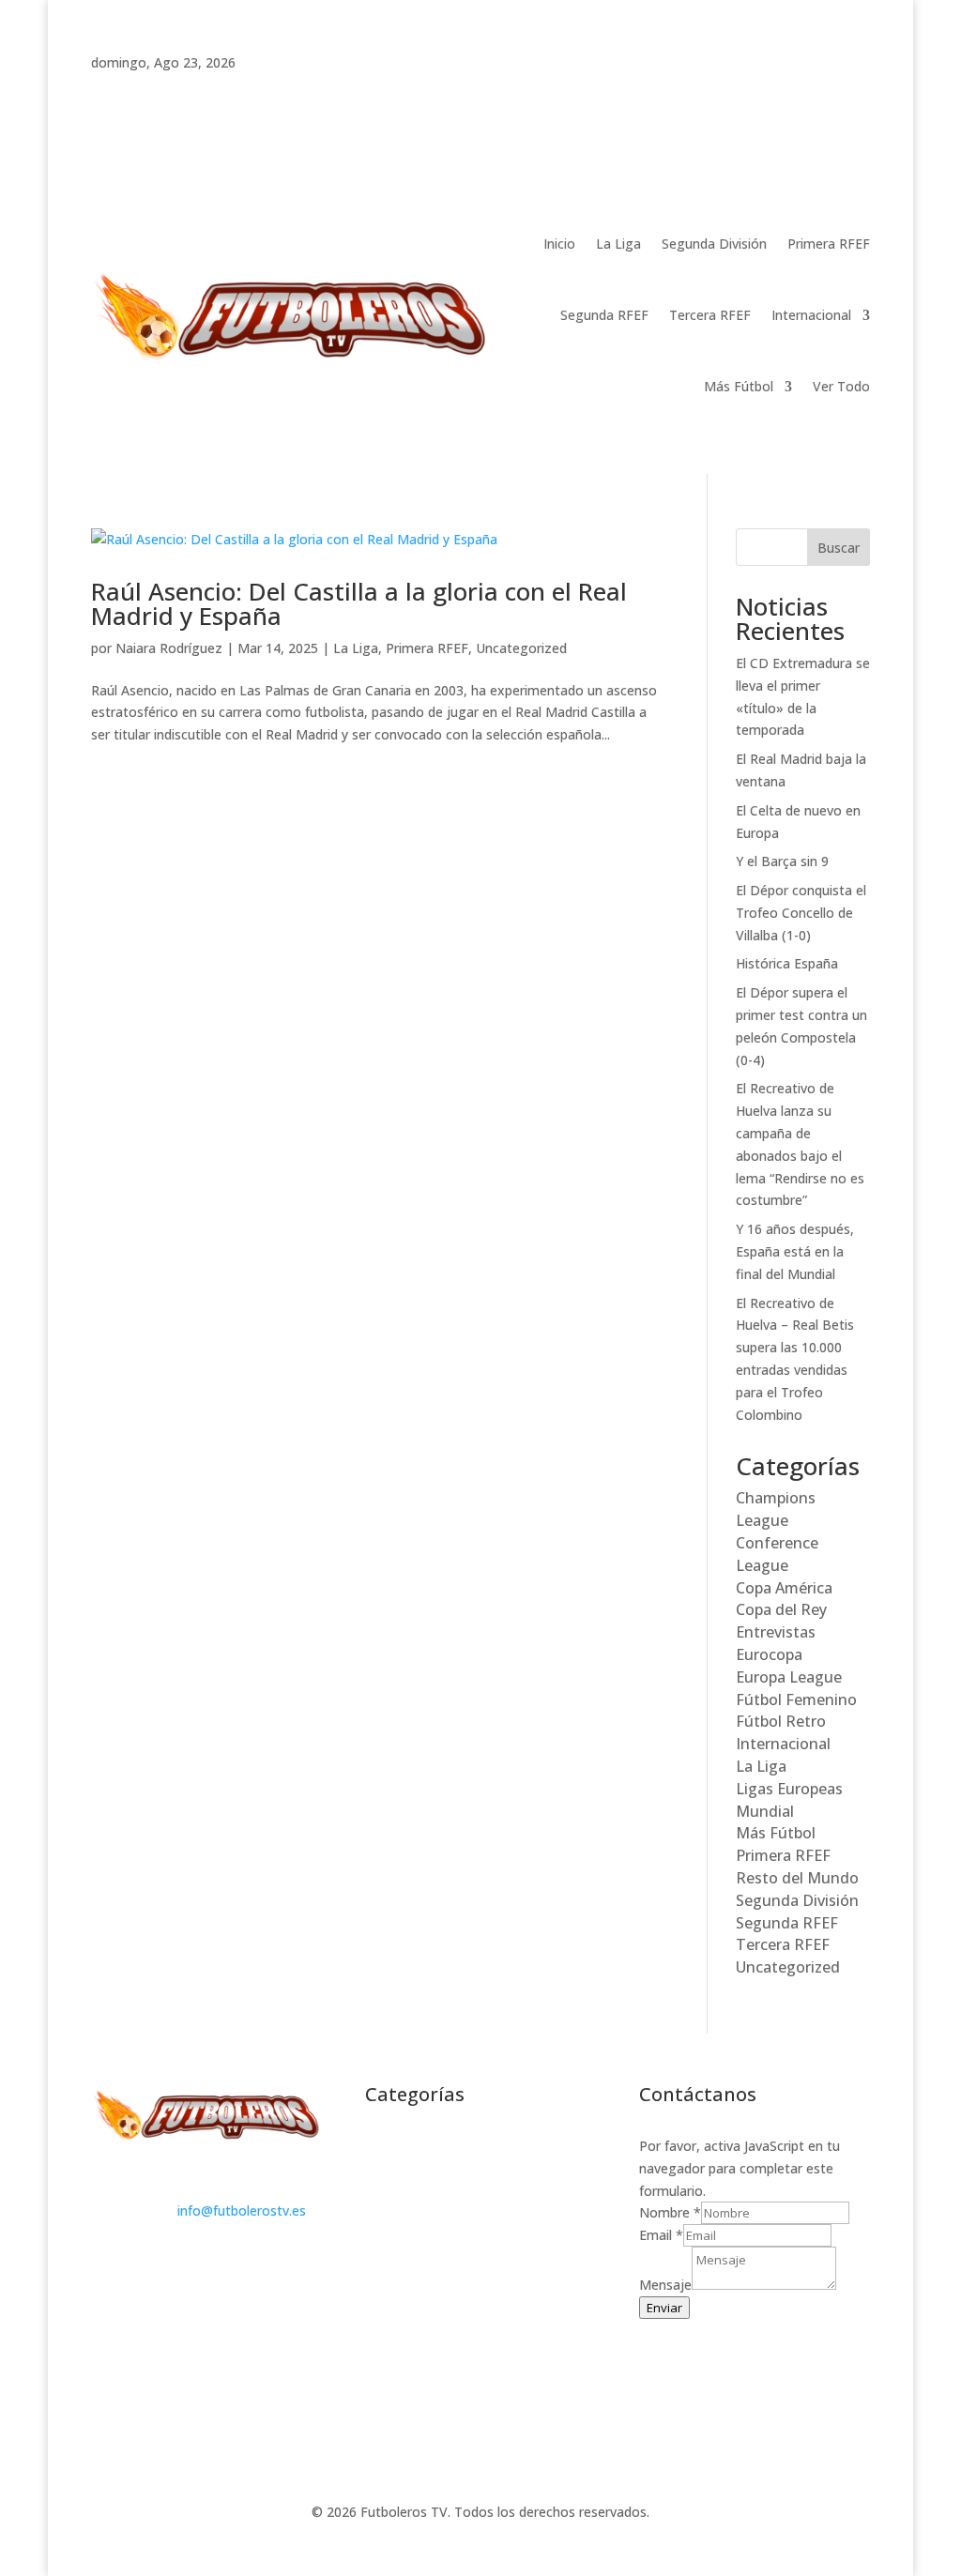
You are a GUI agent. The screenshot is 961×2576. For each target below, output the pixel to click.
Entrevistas (776, 1632)
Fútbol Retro (781, 1721)
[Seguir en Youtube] (256, 89)
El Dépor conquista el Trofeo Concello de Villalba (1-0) (801, 913)
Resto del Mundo (797, 1878)
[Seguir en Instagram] (181, 89)
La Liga (618, 244)
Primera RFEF (829, 244)
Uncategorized (521, 648)
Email (661, 2235)
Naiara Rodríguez (169, 648)
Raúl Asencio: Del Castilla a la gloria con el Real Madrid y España (359, 603)
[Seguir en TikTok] (144, 89)
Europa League (789, 1677)
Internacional (811, 315)
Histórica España (787, 963)
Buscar (839, 548)
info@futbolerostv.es (242, 2210)
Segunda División (714, 244)
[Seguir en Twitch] (106, 89)
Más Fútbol (739, 386)
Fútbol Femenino (796, 1700)
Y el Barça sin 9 (782, 861)
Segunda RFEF (604, 315)
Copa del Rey (781, 1609)
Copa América (784, 1588)
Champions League (776, 1509)
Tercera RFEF (710, 315)
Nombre (670, 2212)
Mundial (765, 1811)
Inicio (559, 244)
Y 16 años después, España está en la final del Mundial (795, 1251)
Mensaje (665, 2285)
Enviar (664, 2308)
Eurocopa (769, 1654)
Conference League (777, 1554)
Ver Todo (841, 386)
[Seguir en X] (219, 89)
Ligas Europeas (789, 1789)
